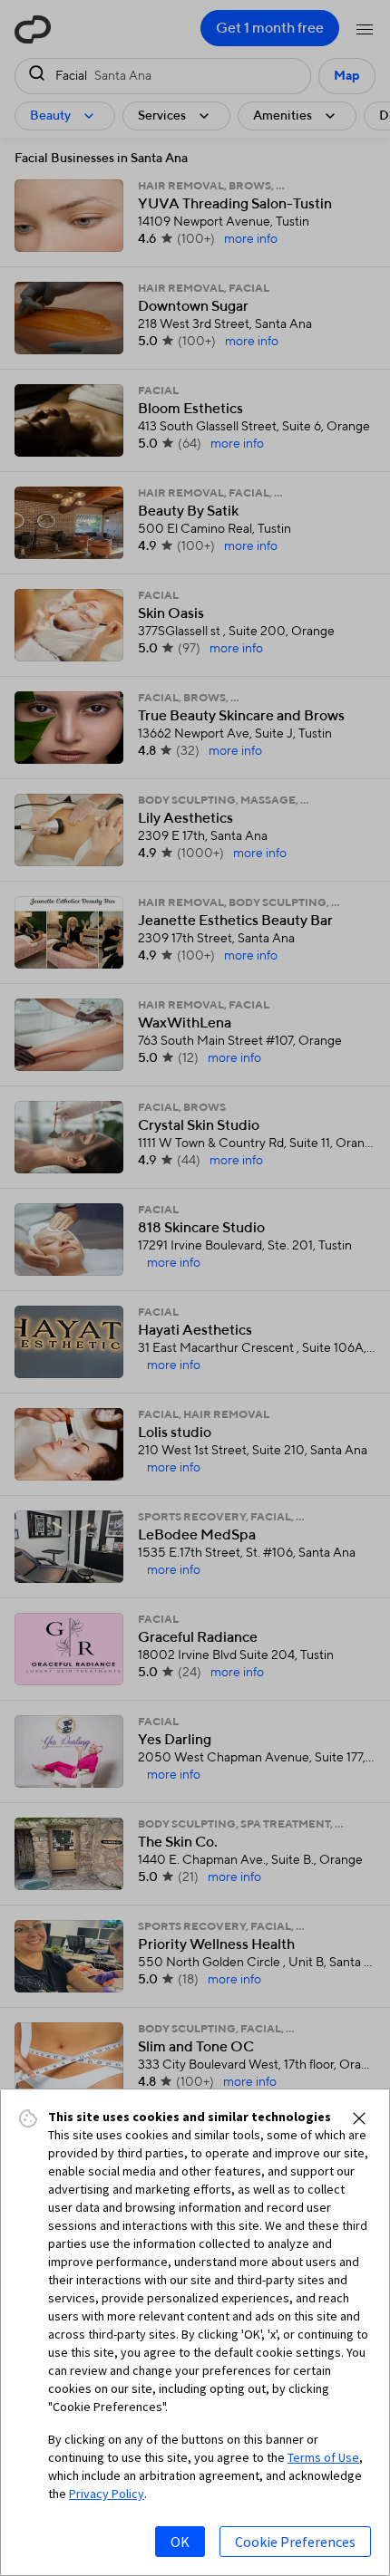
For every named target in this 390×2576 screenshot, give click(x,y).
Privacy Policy (107, 2494)
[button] (359, 2118)
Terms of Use (323, 2457)
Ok (180, 2542)
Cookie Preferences (295, 2542)
